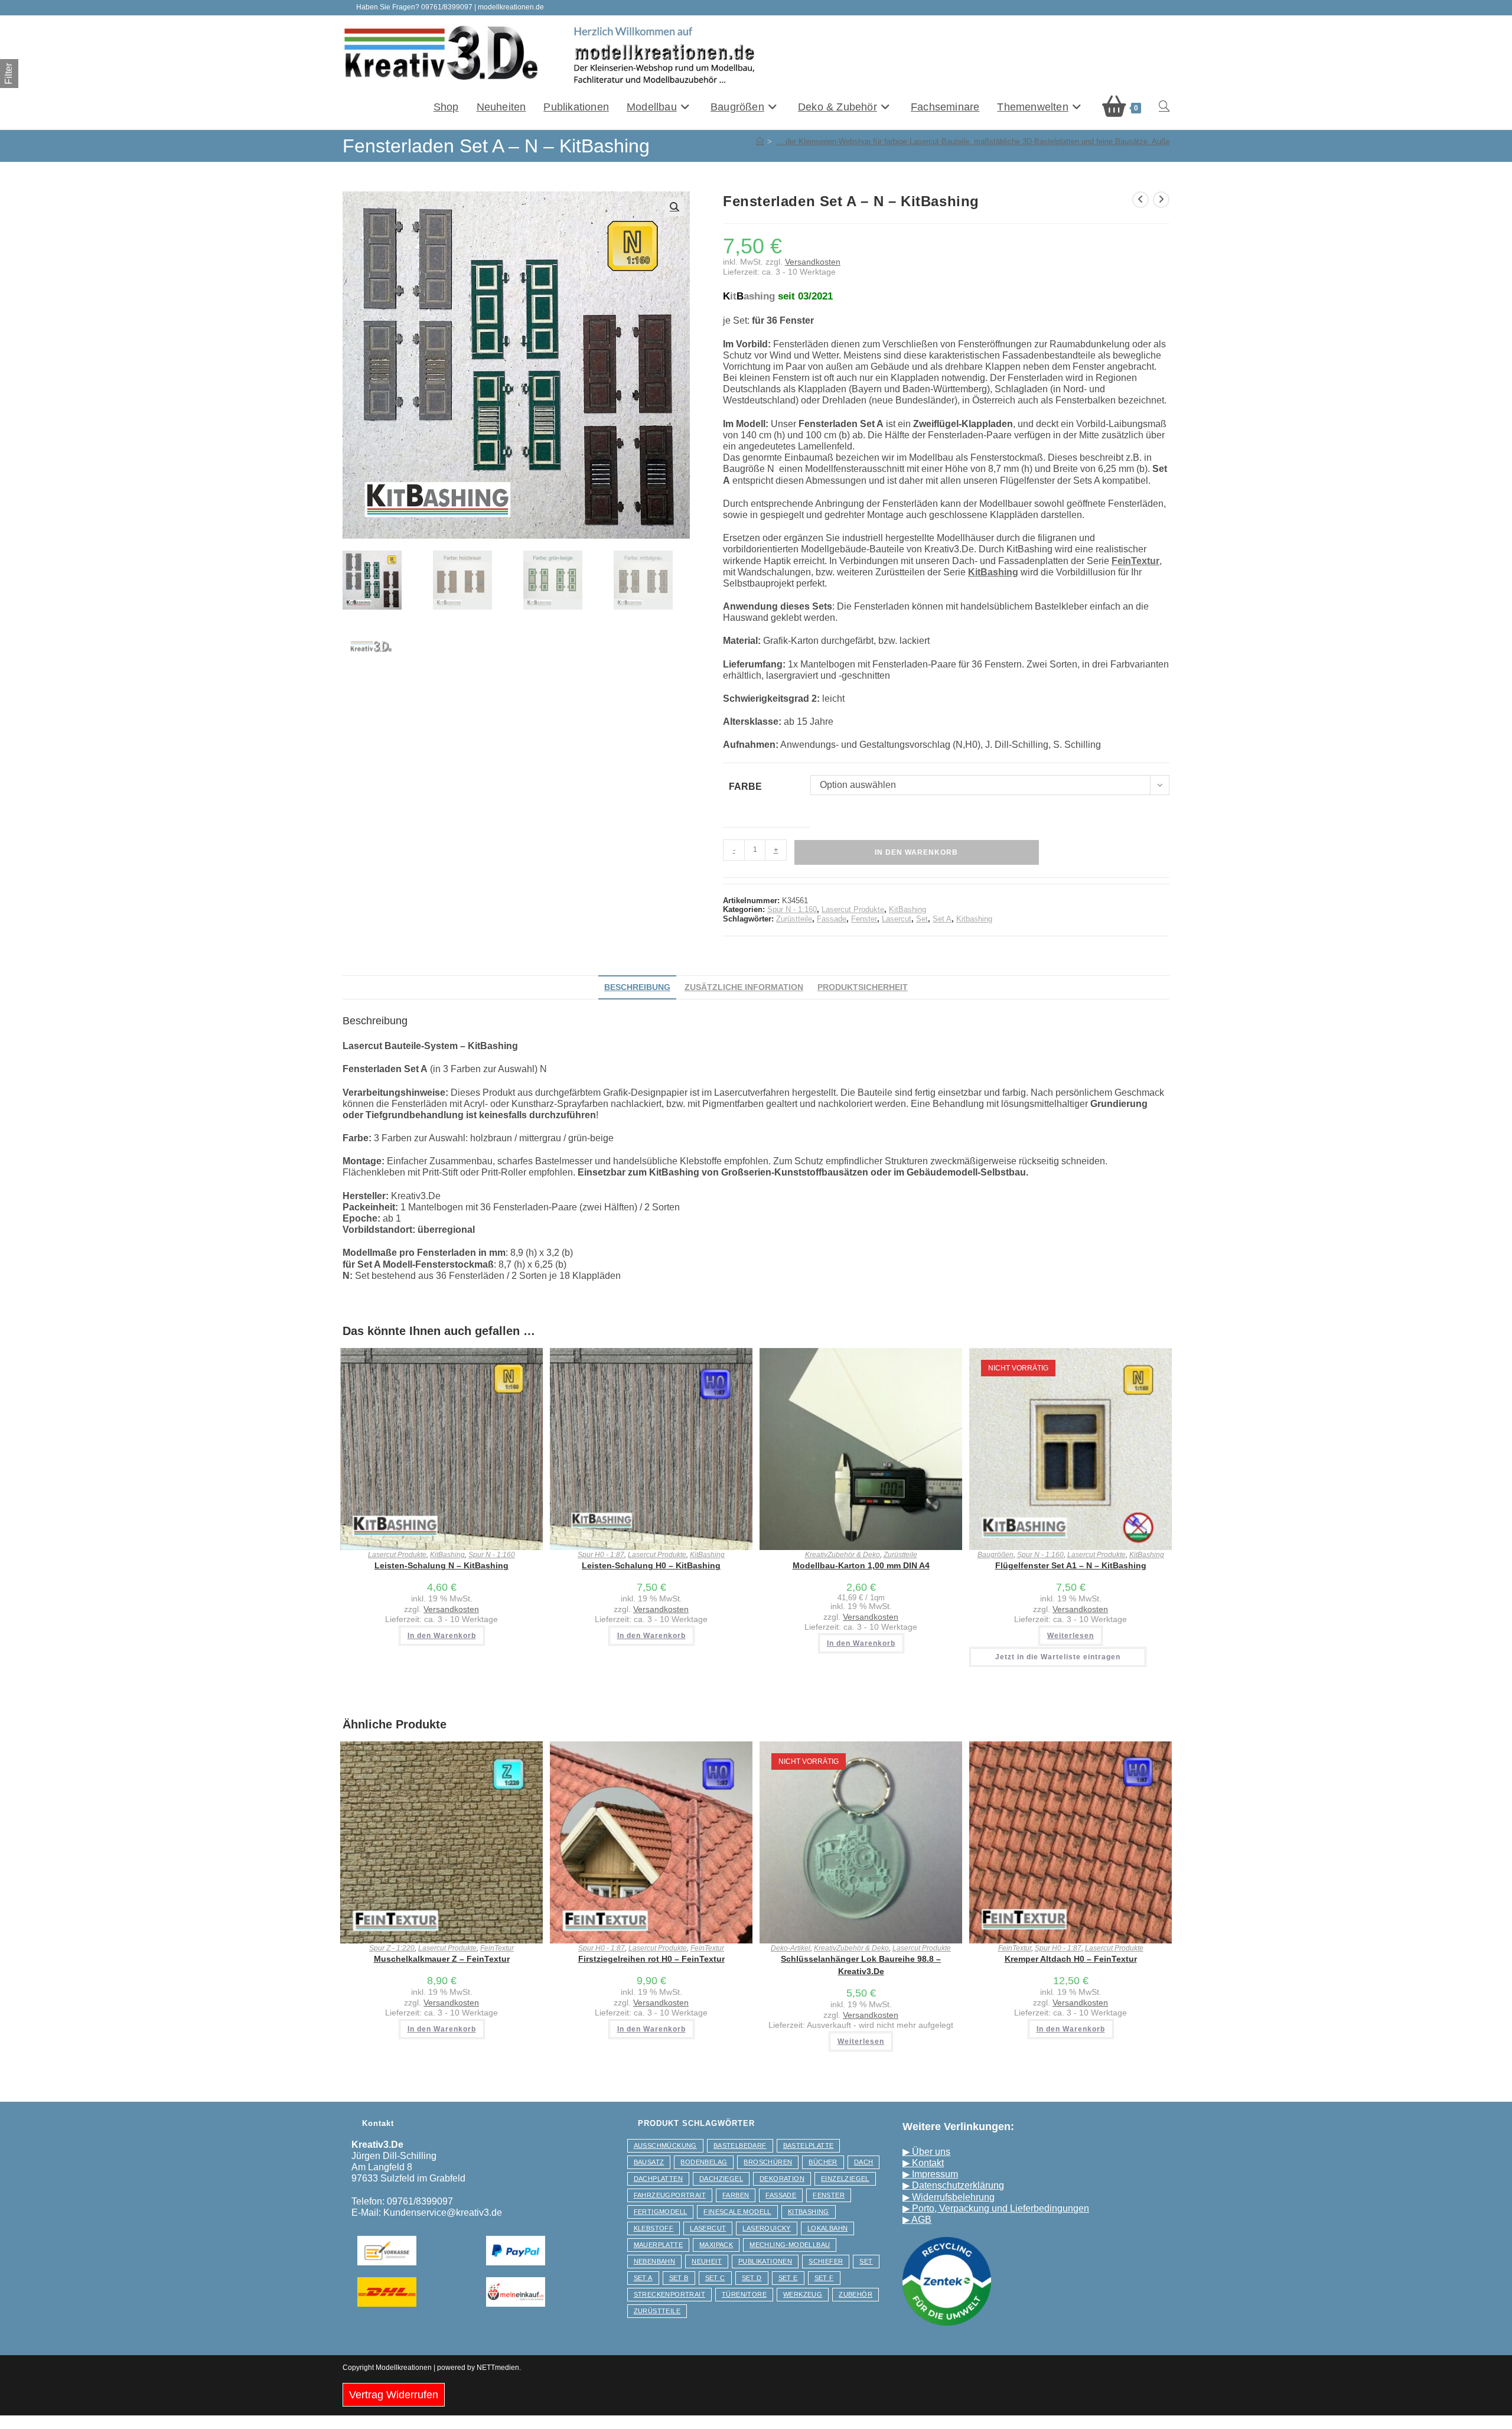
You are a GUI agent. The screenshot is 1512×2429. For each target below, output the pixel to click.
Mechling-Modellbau (790, 2245)
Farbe (745, 787)
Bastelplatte (809, 2145)
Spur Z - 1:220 (392, 1948)
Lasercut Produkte (853, 909)
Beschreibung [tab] (637, 987)
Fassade (832, 919)
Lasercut (897, 919)
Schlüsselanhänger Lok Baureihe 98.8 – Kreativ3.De (861, 1965)
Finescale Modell (737, 2212)
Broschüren (768, 2162)
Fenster (864, 919)
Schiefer (826, 2261)
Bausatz (649, 2162)
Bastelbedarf (740, 2145)
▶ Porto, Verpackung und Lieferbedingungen (996, 2208)
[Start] (760, 141)
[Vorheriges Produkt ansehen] (1140, 200)
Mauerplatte (658, 2245)
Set (922, 919)
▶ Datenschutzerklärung (953, 2185)
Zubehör (856, 2294)
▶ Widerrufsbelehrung (949, 2197)
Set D (752, 2278)
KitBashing (907, 909)
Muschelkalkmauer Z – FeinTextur (442, 1959)
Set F (824, 2278)
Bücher (823, 2162)
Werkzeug (803, 2294)
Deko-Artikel (791, 1948)
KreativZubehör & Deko (843, 1555)
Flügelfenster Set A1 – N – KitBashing (1071, 1565)
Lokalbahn (828, 2228)
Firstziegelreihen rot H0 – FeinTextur (651, 1959)
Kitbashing (974, 919)
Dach (864, 2162)
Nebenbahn (655, 2261)
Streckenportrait (669, 2294)
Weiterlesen (1071, 1636)
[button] (674, 207)
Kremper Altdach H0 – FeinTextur (1071, 1959)
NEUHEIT (707, 2261)
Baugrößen (995, 1555)
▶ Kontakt (923, 2163)
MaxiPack (716, 2245)
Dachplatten (658, 2179)
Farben (736, 2195)
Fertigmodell (661, 2212)
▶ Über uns (926, 2152)
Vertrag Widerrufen (394, 2395)
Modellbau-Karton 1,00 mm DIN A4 (861, 1565)
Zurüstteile (794, 919)
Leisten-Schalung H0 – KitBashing (651, 1565)
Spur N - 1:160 (792, 909)
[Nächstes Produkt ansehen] (1161, 200)
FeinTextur (497, 1948)
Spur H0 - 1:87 (601, 1555)
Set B (679, 2278)
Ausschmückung (665, 2145)
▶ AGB (917, 2220)
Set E (788, 2278)
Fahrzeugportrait (670, 2195)
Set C (715, 2278)
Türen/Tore (744, 2294)
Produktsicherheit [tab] (863, 987)
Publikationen (765, 2261)
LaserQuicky (766, 2228)
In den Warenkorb (916, 852)
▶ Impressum (930, 2174)
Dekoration (782, 2179)
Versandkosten (813, 262)
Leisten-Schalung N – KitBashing (441, 1565)
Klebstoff (654, 2228)
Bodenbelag (704, 2162)
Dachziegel (721, 2179)
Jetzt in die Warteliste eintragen (1058, 1657)
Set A (942, 919)
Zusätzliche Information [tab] (744, 987)
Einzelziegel (845, 2179)
